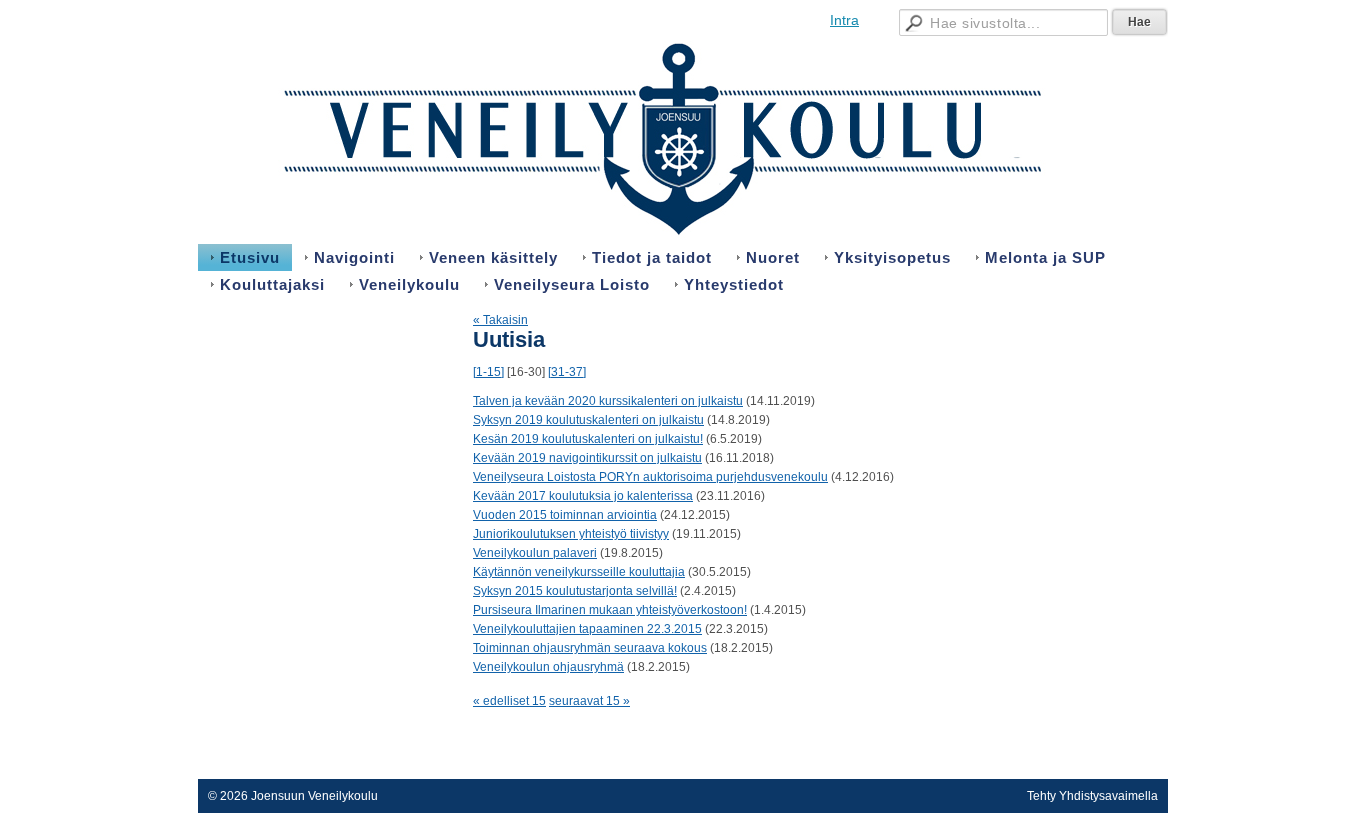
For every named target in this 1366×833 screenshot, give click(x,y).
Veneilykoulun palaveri (535, 553)
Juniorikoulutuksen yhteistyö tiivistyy (571, 534)
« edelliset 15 (509, 701)
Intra (844, 20)
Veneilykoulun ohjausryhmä (548, 667)
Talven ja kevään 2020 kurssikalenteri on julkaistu (608, 401)
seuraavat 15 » (589, 701)
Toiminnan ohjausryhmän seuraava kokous (590, 648)
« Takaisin (500, 320)
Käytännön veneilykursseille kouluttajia (579, 572)
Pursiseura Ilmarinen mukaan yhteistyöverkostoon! (610, 610)
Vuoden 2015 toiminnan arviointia (565, 515)
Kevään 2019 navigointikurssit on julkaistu (587, 458)
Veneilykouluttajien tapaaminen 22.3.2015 (587, 629)
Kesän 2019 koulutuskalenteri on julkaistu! (588, 439)
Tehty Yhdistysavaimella (1092, 796)
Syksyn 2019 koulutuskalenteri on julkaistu (588, 420)
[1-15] (488, 372)
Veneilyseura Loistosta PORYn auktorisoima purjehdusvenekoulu (650, 477)
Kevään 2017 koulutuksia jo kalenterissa (583, 496)
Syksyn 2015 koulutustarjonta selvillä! (575, 591)
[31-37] (567, 372)
